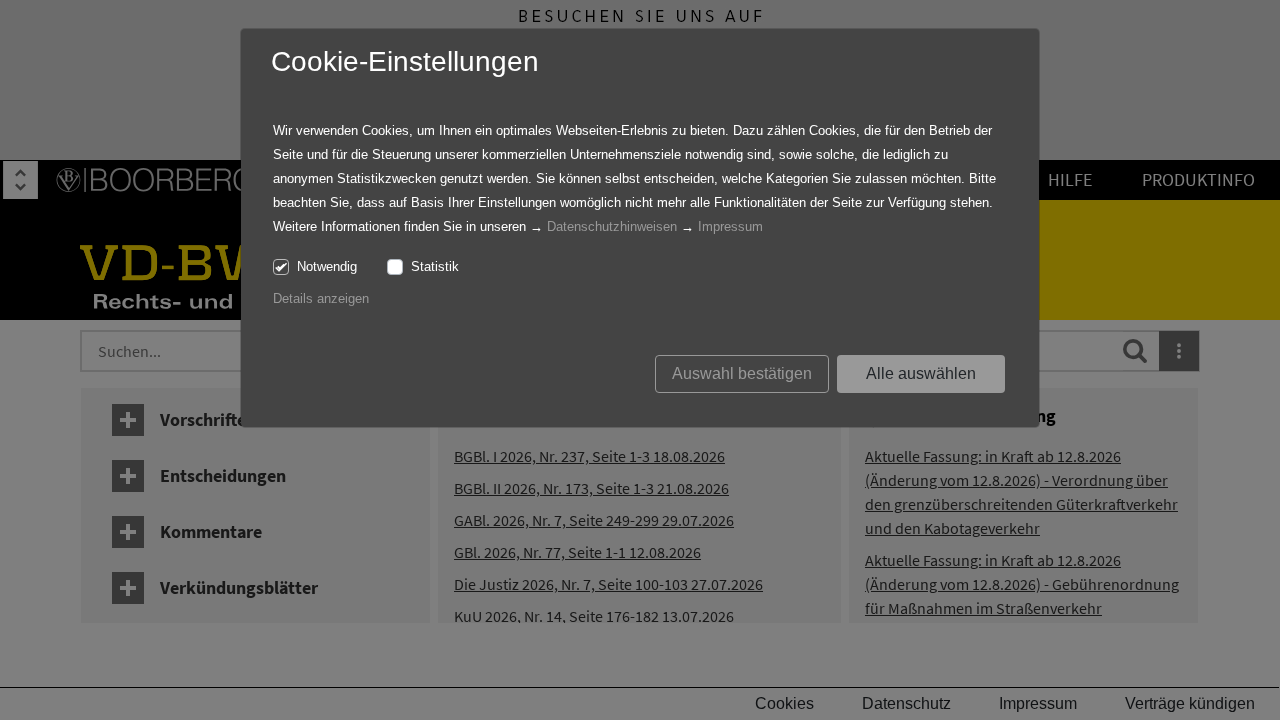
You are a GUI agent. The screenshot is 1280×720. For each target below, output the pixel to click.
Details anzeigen (321, 298)
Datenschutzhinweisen (612, 226)
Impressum (730, 226)
